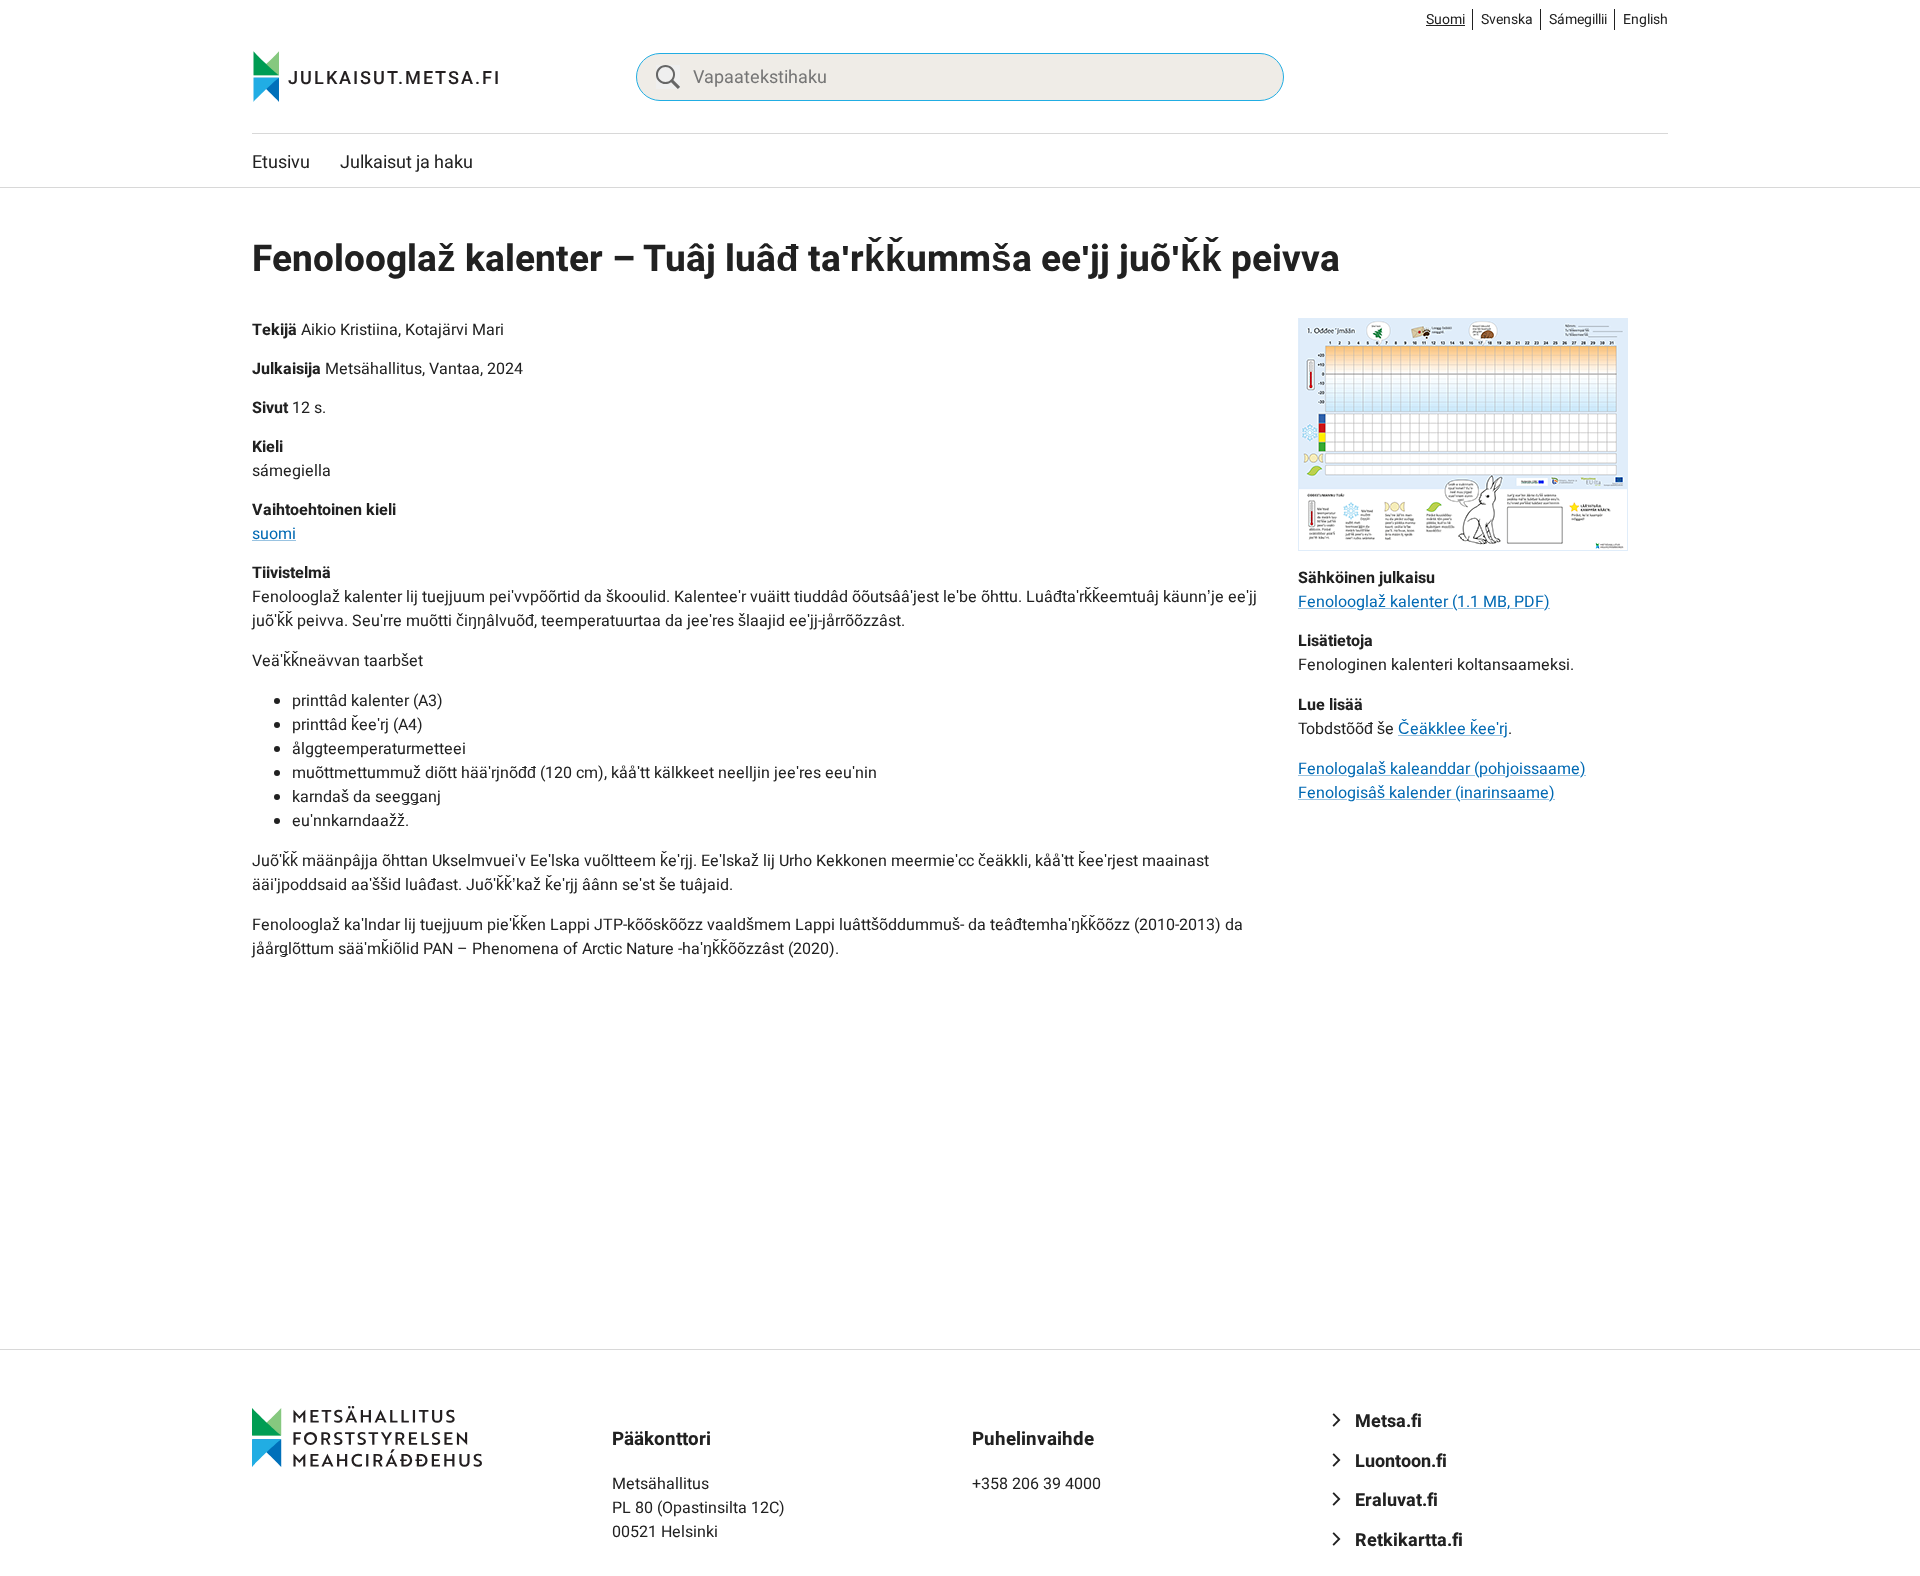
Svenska (1507, 19)
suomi (274, 534)
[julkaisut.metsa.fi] (367, 1436)
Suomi (1445, 19)
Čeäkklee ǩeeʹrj (1453, 729)
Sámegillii (1578, 19)
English (1645, 19)
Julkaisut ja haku (406, 162)
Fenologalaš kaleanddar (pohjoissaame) (1442, 769)
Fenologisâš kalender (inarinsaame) (1426, 793)
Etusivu (281, 162)
